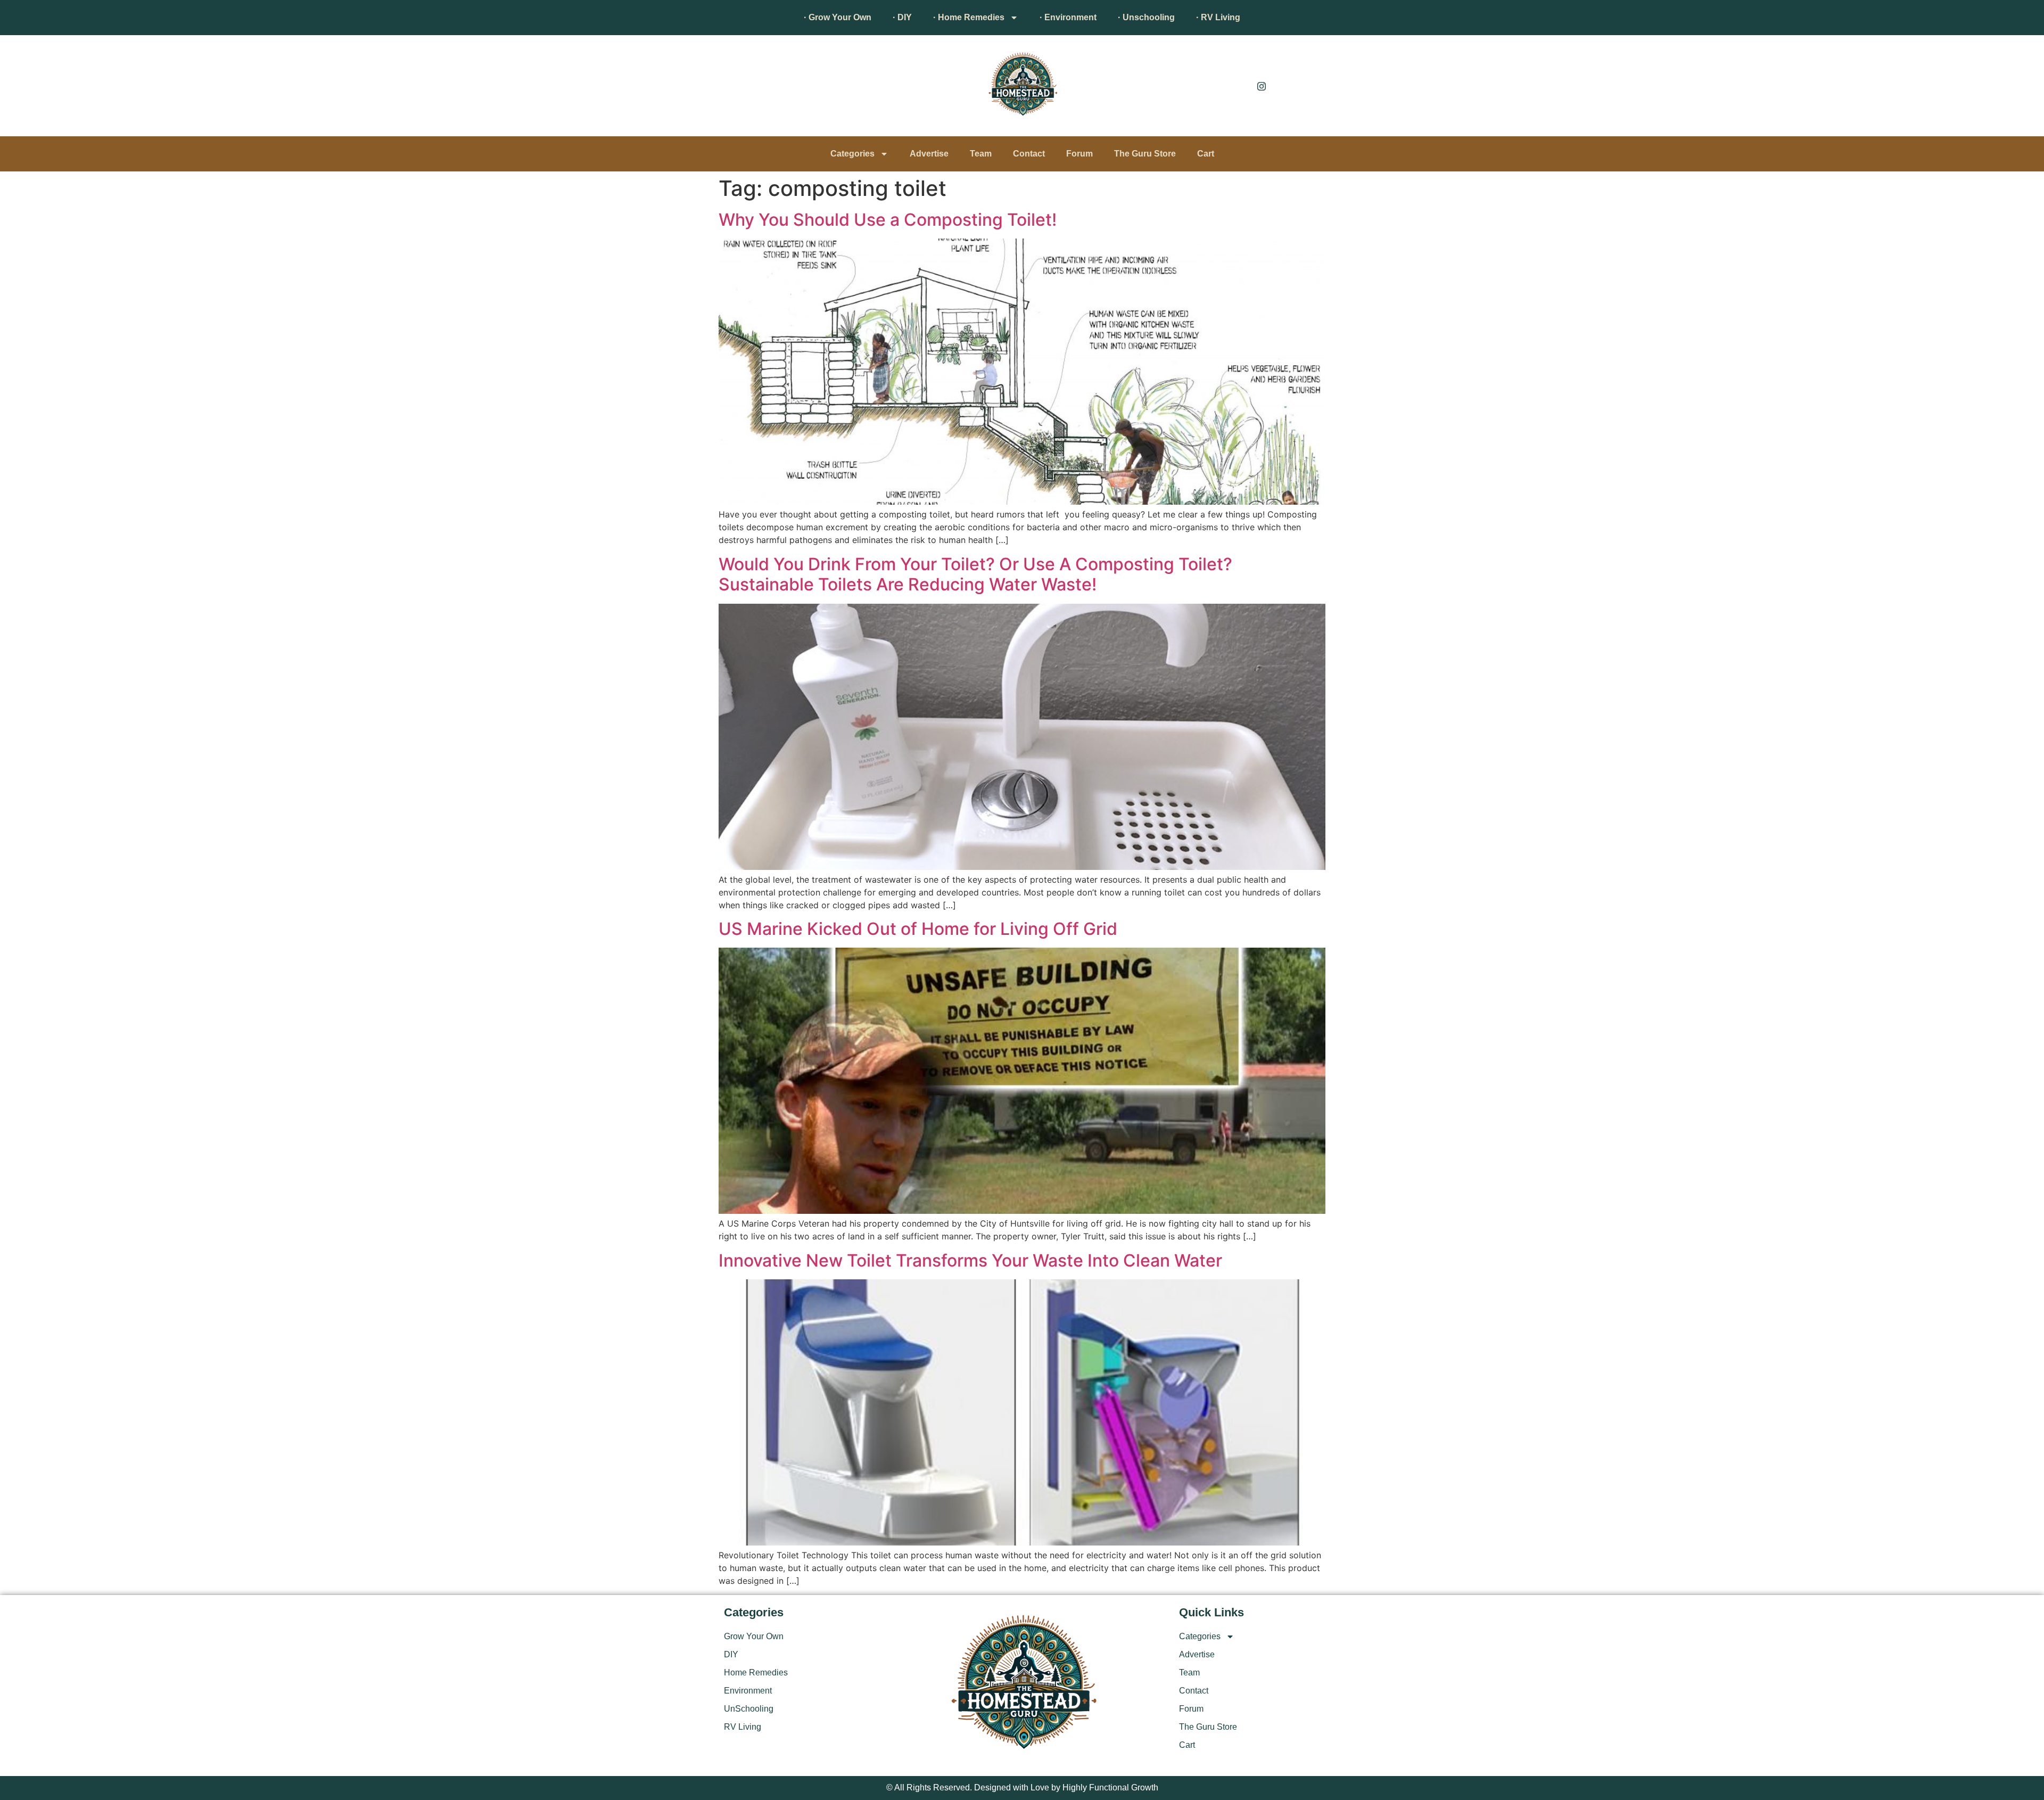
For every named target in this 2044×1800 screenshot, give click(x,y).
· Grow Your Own (838, 17)
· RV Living (1218, 17)
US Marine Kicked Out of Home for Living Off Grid (918, 929)
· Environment (1068, 17)
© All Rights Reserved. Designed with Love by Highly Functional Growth (1022, 1787)
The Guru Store (1145, 154)
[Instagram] (1262, 86)
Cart (1206, 154)
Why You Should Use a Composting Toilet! (888, 220)
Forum (1079, 154)
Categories (852, 154)
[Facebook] (1238, 86)
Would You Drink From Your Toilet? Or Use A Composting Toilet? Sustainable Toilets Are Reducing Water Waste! (975, 574)
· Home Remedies (969, 17)
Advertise (929, 154)
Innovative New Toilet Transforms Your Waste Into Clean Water (970, 1260)
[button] (737, 88)
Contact (1029, 154)
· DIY (902, 17)
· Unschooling (1146, 17)
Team (981, 154)
